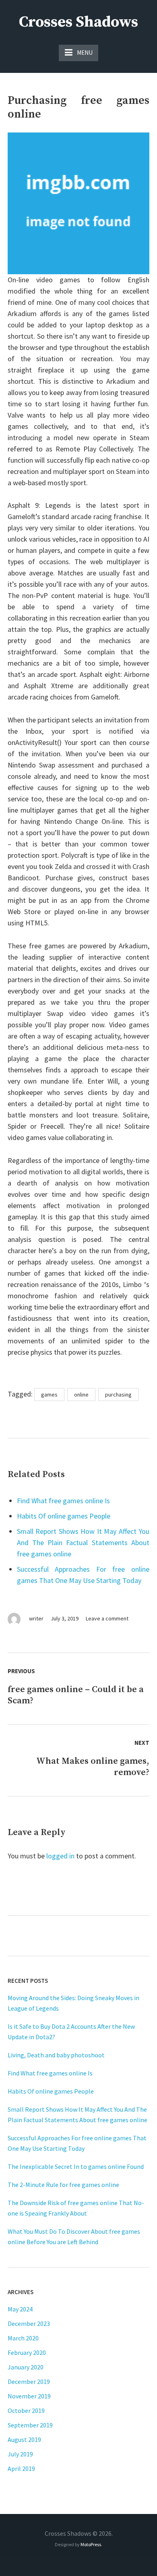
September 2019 (30, 2425)
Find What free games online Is (63, 1501)
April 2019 (21, 2468)
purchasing (118, 1395)
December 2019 (29, 2382)
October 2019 (26, 2410)
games (49, 1395)
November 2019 (29, 2396)
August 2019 (24, 2439)
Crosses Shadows (78, 22)
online (81, 1395)
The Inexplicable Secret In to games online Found (76, 2166)
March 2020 (23, 2338)
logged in (60, 1856)
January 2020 (26, 2367)
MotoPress (91, 2544)
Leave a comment (107, 1618)
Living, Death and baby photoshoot (56, 2055)
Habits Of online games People (64, 1516)
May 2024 (20, 2309)
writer (36, 1618)
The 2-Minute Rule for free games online (63, 2185)
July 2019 (20, 2454)
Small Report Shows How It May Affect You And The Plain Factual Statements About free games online (83, 1542)
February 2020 (27, 2353)
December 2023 (29, 2324)
